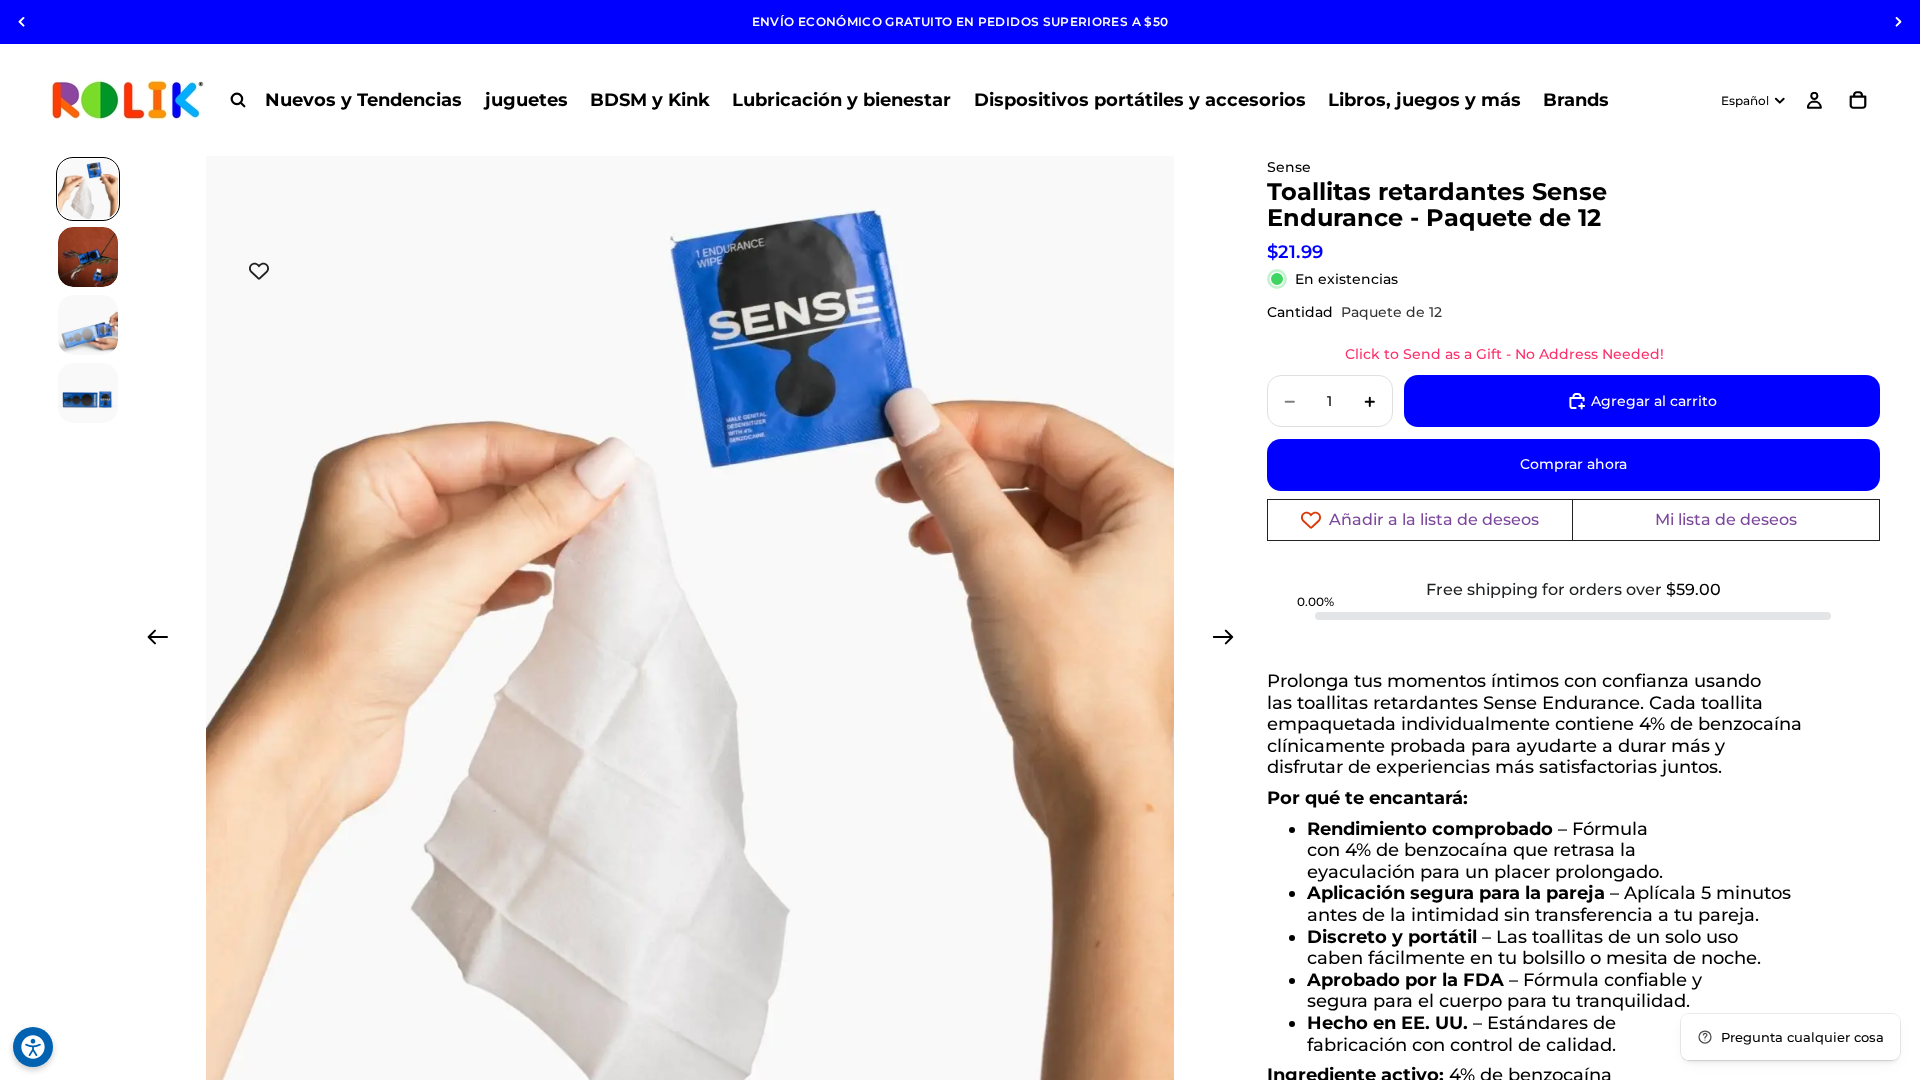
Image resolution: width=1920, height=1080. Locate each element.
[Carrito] (1858, 100)
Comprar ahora (1573, 464)
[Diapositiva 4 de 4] (88, 393)
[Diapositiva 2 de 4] (88, 257)
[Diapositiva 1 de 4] (88, 189)
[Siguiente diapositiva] (1898, 22)
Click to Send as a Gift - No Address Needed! (1504, 354)
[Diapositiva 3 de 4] (88, 325)
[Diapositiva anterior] (22, 22)
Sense (1289, 167)
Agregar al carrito (1654, 401)
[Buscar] (238, 100)
